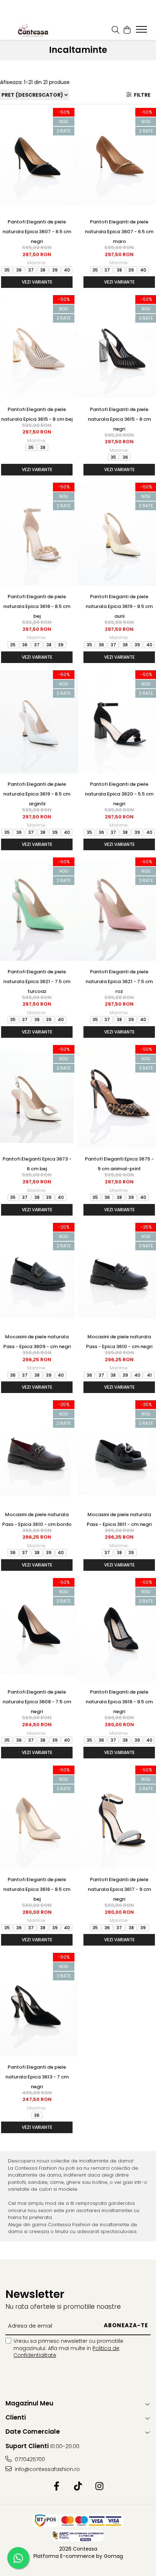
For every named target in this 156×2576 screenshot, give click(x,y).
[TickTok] (78, 2487)
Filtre (141, 95)
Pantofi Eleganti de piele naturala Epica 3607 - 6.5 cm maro (119, 232)
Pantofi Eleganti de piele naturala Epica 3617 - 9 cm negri (119, 1889)
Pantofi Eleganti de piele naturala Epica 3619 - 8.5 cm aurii (119, 606)
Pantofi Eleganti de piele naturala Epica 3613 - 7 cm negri (37, 2077)
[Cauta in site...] (116, 30)
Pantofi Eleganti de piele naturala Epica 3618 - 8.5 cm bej (37, 606)
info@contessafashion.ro (47, 2469)
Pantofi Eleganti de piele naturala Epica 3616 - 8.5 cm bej (37, 1889)
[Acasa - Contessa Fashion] (33, 30)
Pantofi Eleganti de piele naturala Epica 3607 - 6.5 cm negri (37, 232)
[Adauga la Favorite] (69, 113)
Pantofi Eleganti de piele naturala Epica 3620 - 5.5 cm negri (119, 794)
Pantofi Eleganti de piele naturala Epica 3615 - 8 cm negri (119, 419)
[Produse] (142, 32)
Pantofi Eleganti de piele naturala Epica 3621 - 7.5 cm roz (119, 981)
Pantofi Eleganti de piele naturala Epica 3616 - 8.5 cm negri (119, 1702)
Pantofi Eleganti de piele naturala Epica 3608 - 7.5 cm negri (37, 1702)
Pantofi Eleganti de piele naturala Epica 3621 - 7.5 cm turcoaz (37, 981)
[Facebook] (57, 2487)
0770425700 (29, 2459)
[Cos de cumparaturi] (127, 30)
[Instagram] (100, 2487)
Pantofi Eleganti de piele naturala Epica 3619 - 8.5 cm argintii (37, 794)
